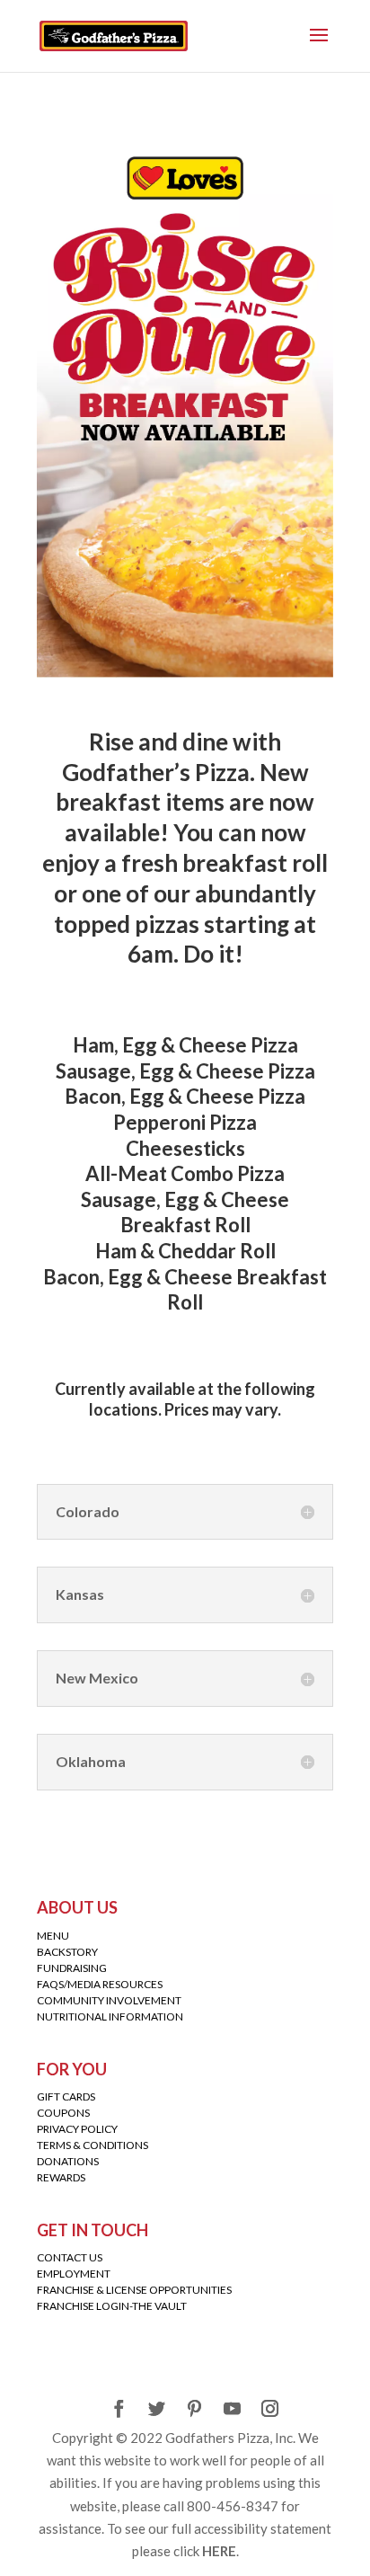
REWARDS (61, 2177)
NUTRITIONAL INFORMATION (110, 2016)
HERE (219, 2551)
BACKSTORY (67, 1952)
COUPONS (63, 2113)
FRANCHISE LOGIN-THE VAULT (112, 2306)
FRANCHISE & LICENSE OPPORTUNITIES (134, 2290)
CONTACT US (70, 2257)
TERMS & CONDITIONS (92, 2145)
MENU (53, 1936)
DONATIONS (68, 2161)
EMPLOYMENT (74, 2274)
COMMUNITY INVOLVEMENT (109, 2000)
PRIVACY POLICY (77, 2129)
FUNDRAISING (72, 1968)
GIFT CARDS (66, 2096)
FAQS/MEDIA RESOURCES (100, 1984)
